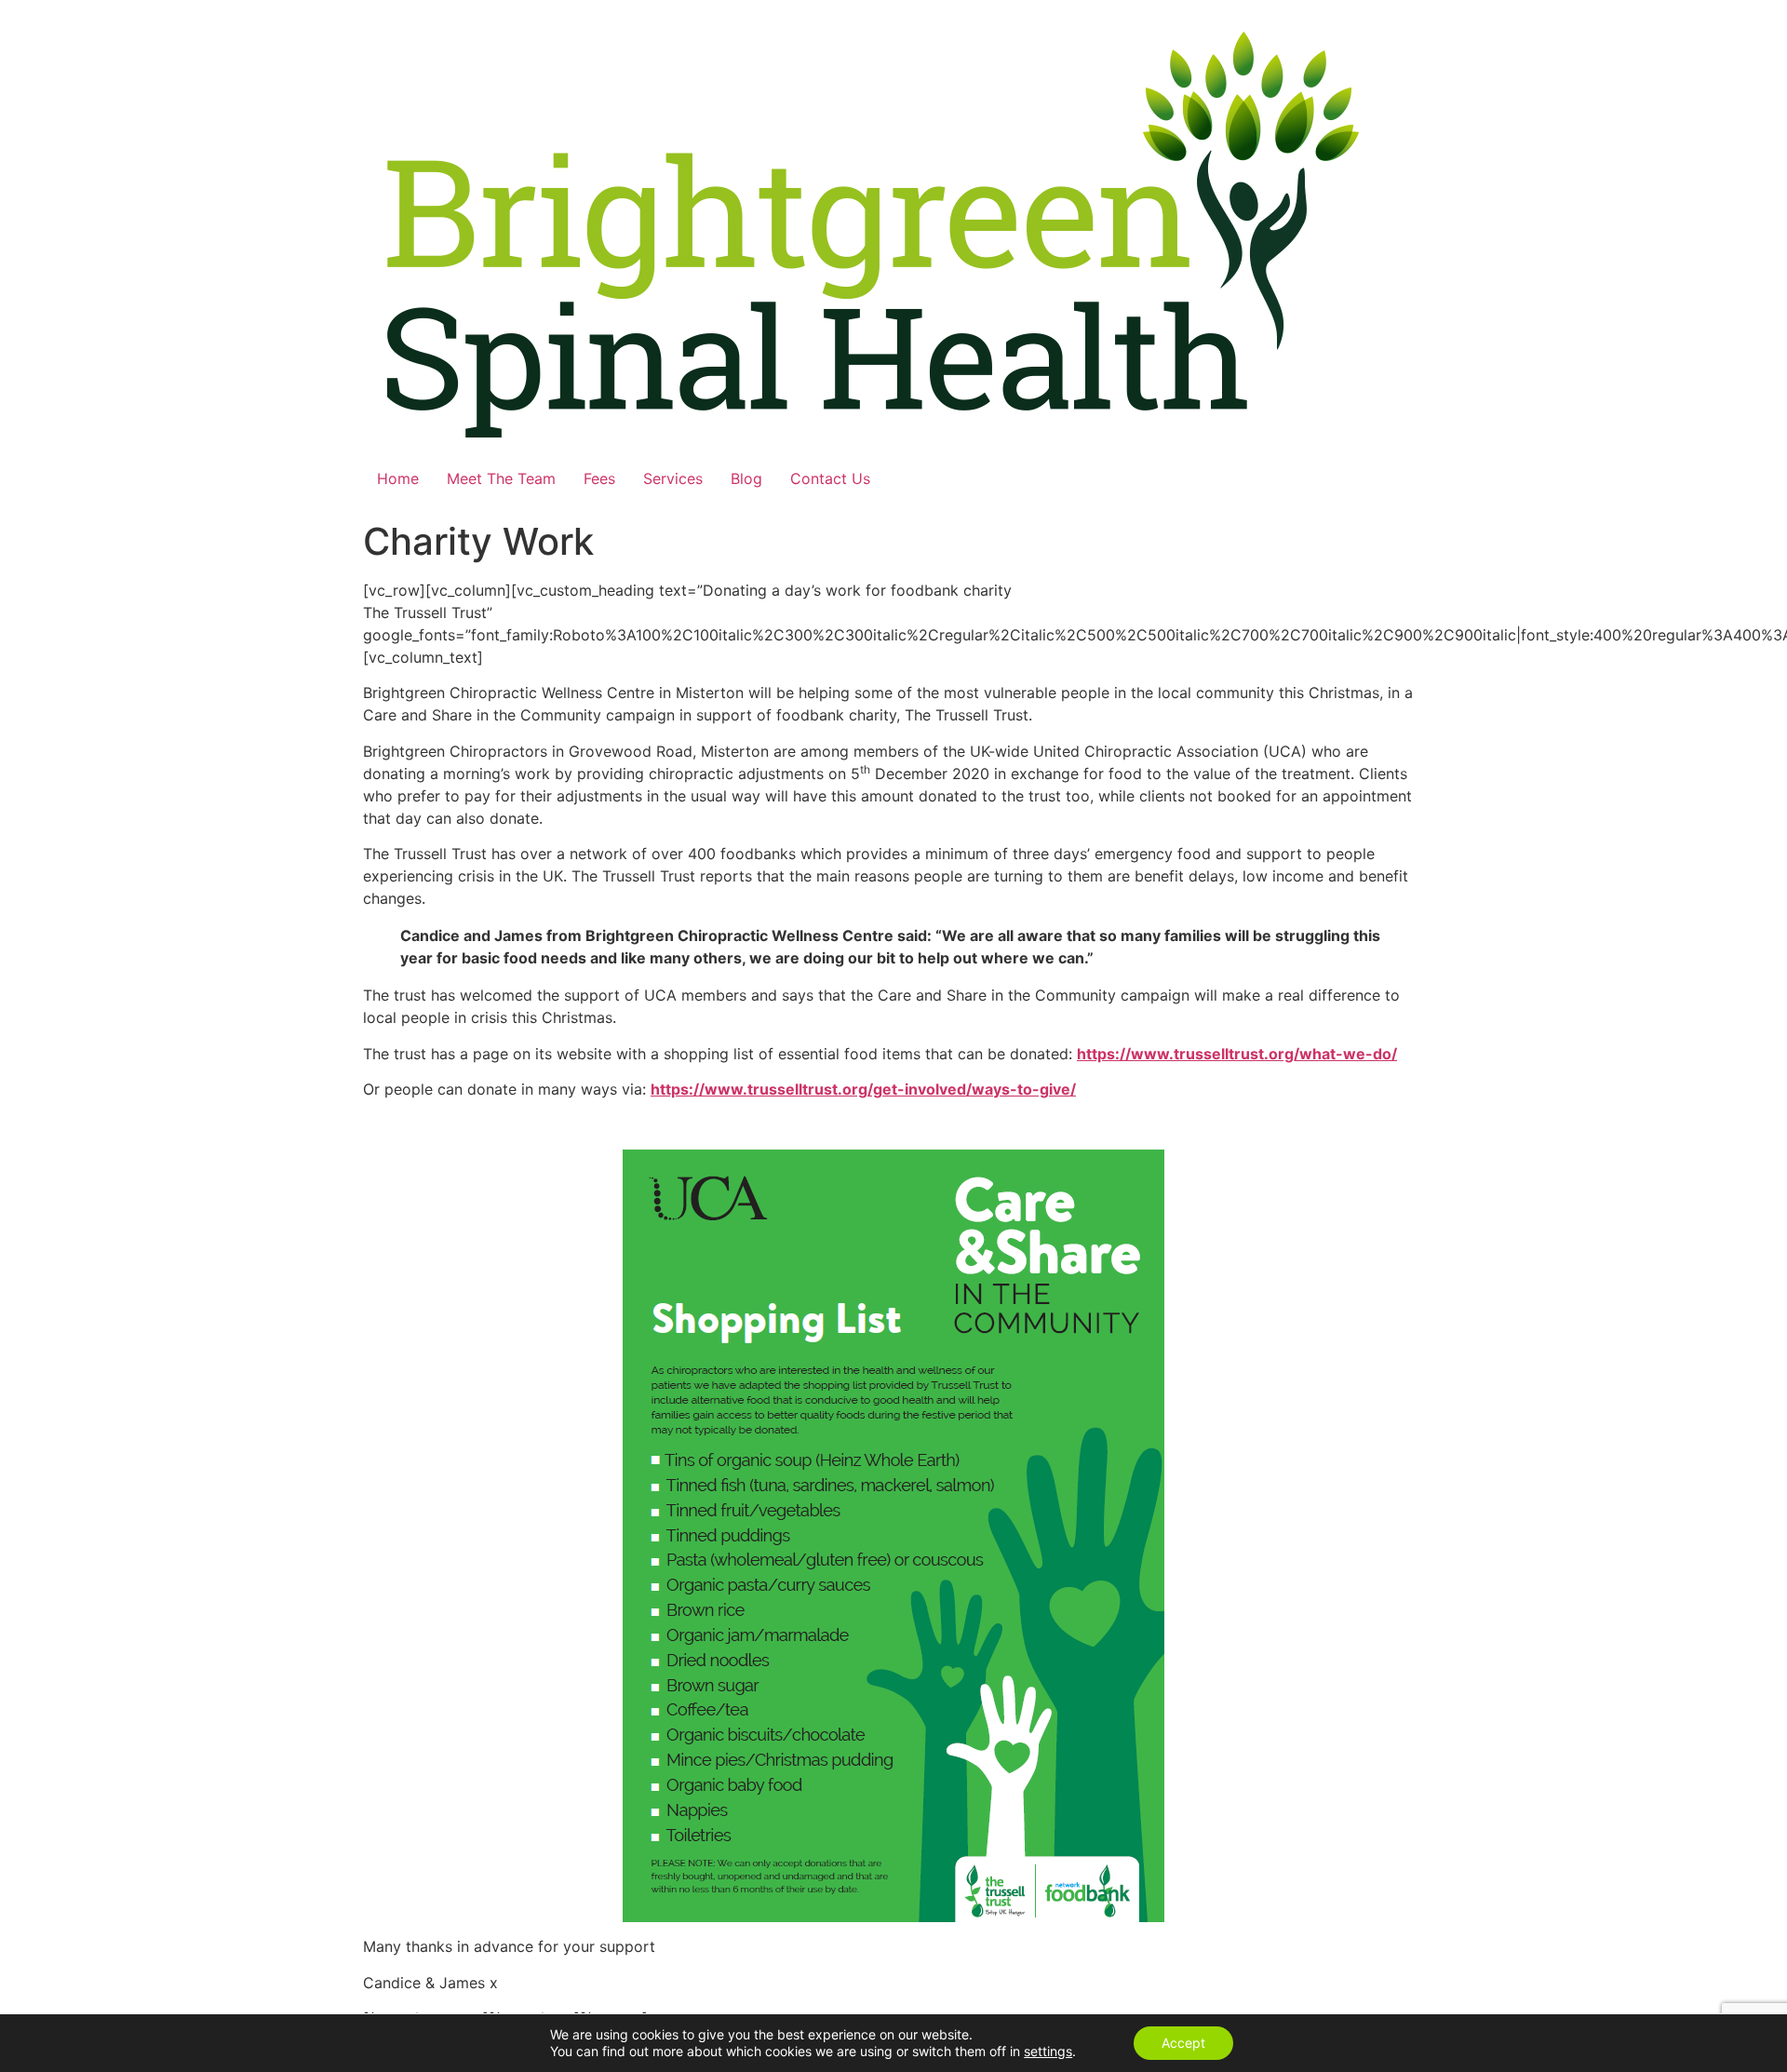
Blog (746, 478)
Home (398, 478)
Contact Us (830, 478)
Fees (599, 478)
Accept (1183, 2043)
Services (673, 478)
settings (1048, 2051)
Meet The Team (501, 478)
